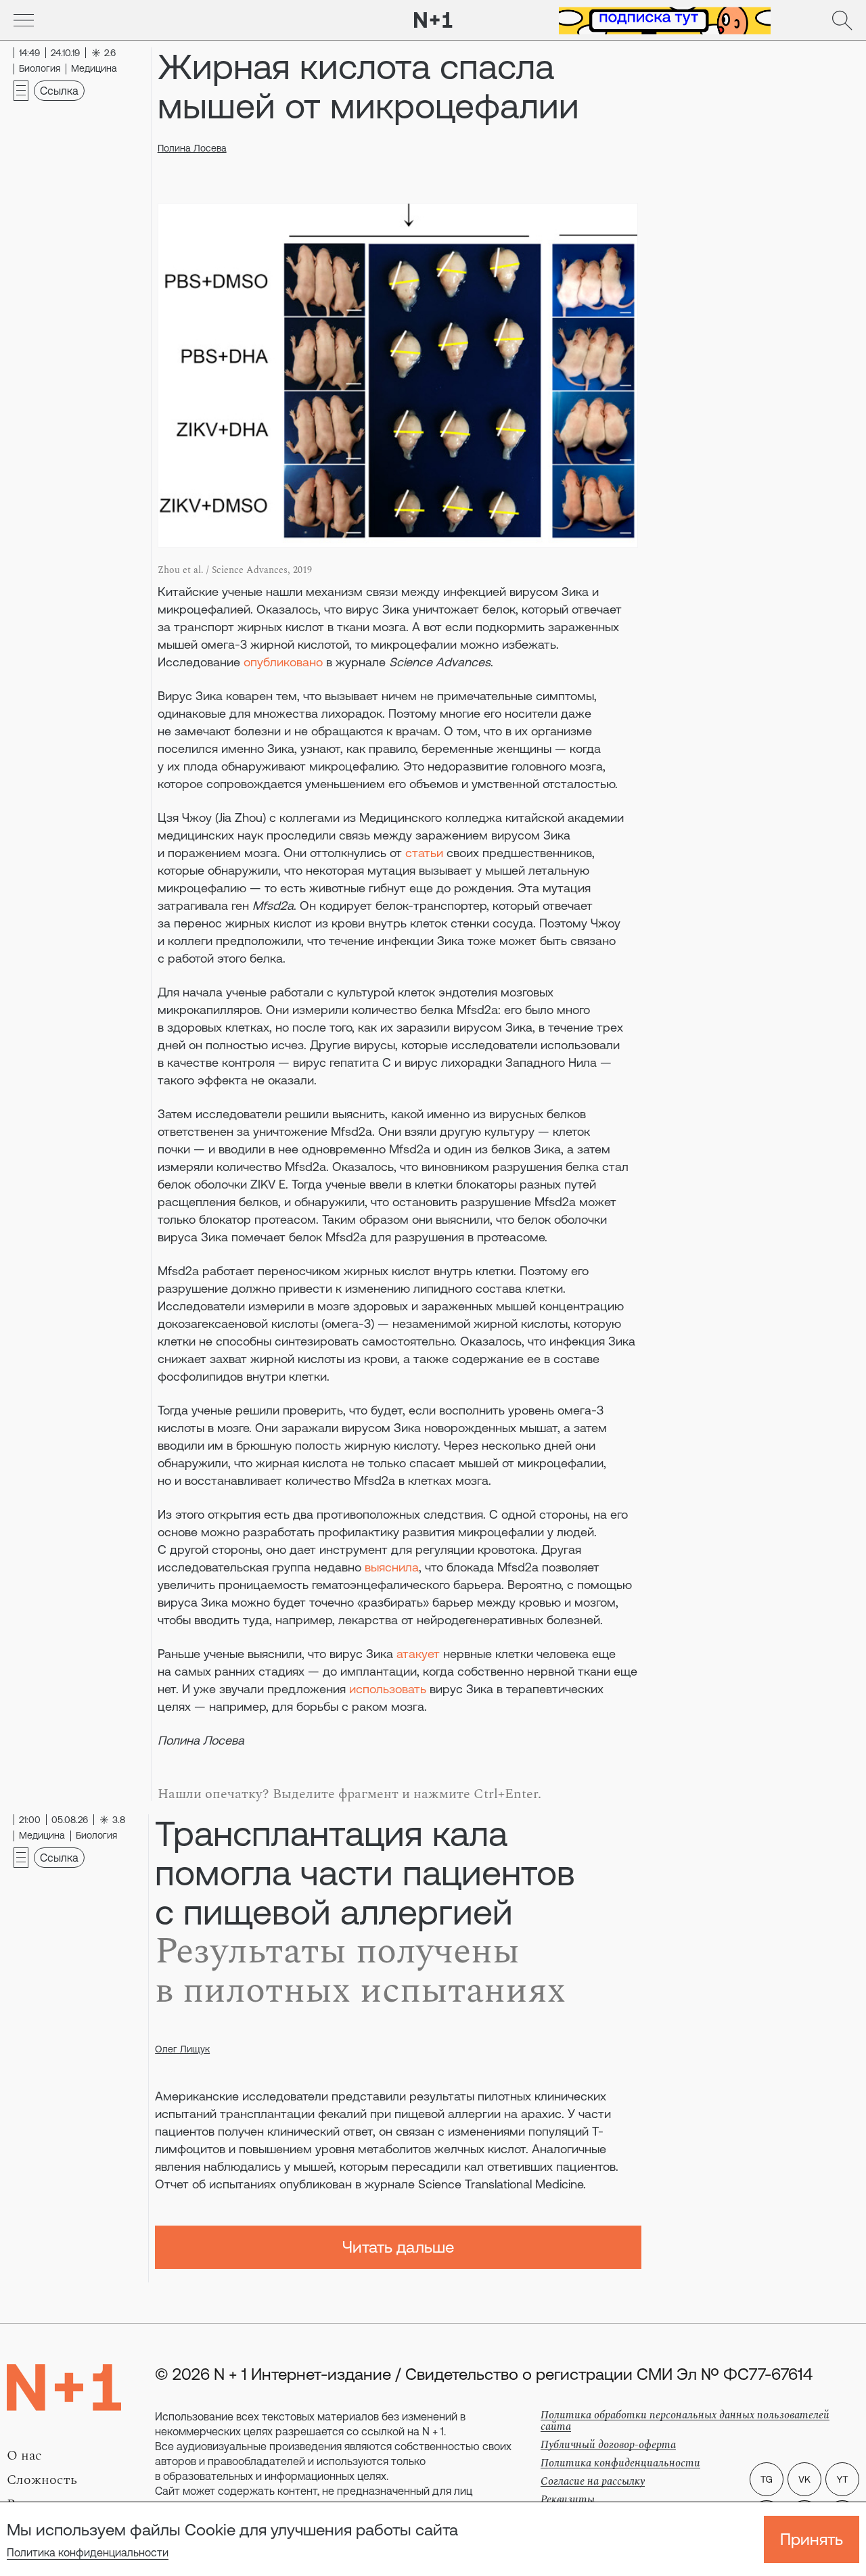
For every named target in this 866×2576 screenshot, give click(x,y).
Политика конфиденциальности (88, 2552)
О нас (24, 2456)
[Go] (24, 20)
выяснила (392, 1567)
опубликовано (283, 662)
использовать (388, 1689)
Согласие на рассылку (593, 2481)
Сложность (42, 2480)
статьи (424, 853)
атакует (418, 1654)
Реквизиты (568, 2500)
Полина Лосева (192, 148)
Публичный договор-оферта (608, 2445)
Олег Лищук (182, 2049)
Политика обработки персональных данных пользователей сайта (685, 2421)
